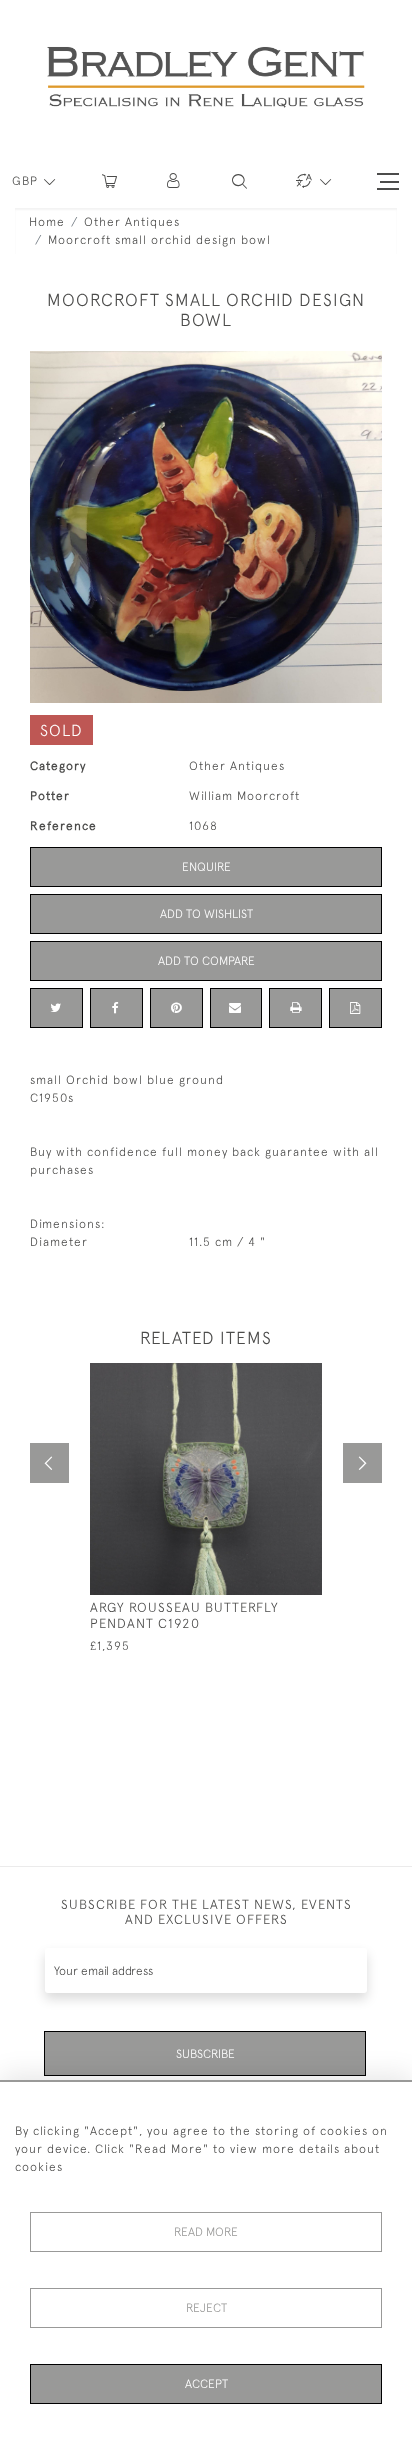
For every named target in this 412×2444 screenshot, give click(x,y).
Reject (206, 2308)
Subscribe (205, 2054)
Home (47, 222)
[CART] (109, 181)
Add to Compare (206, 961)
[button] (174, 181)
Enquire (206, 867)
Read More (206, 2232)
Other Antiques (132, 222)
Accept (206, 2384)
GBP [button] (27, 181)
